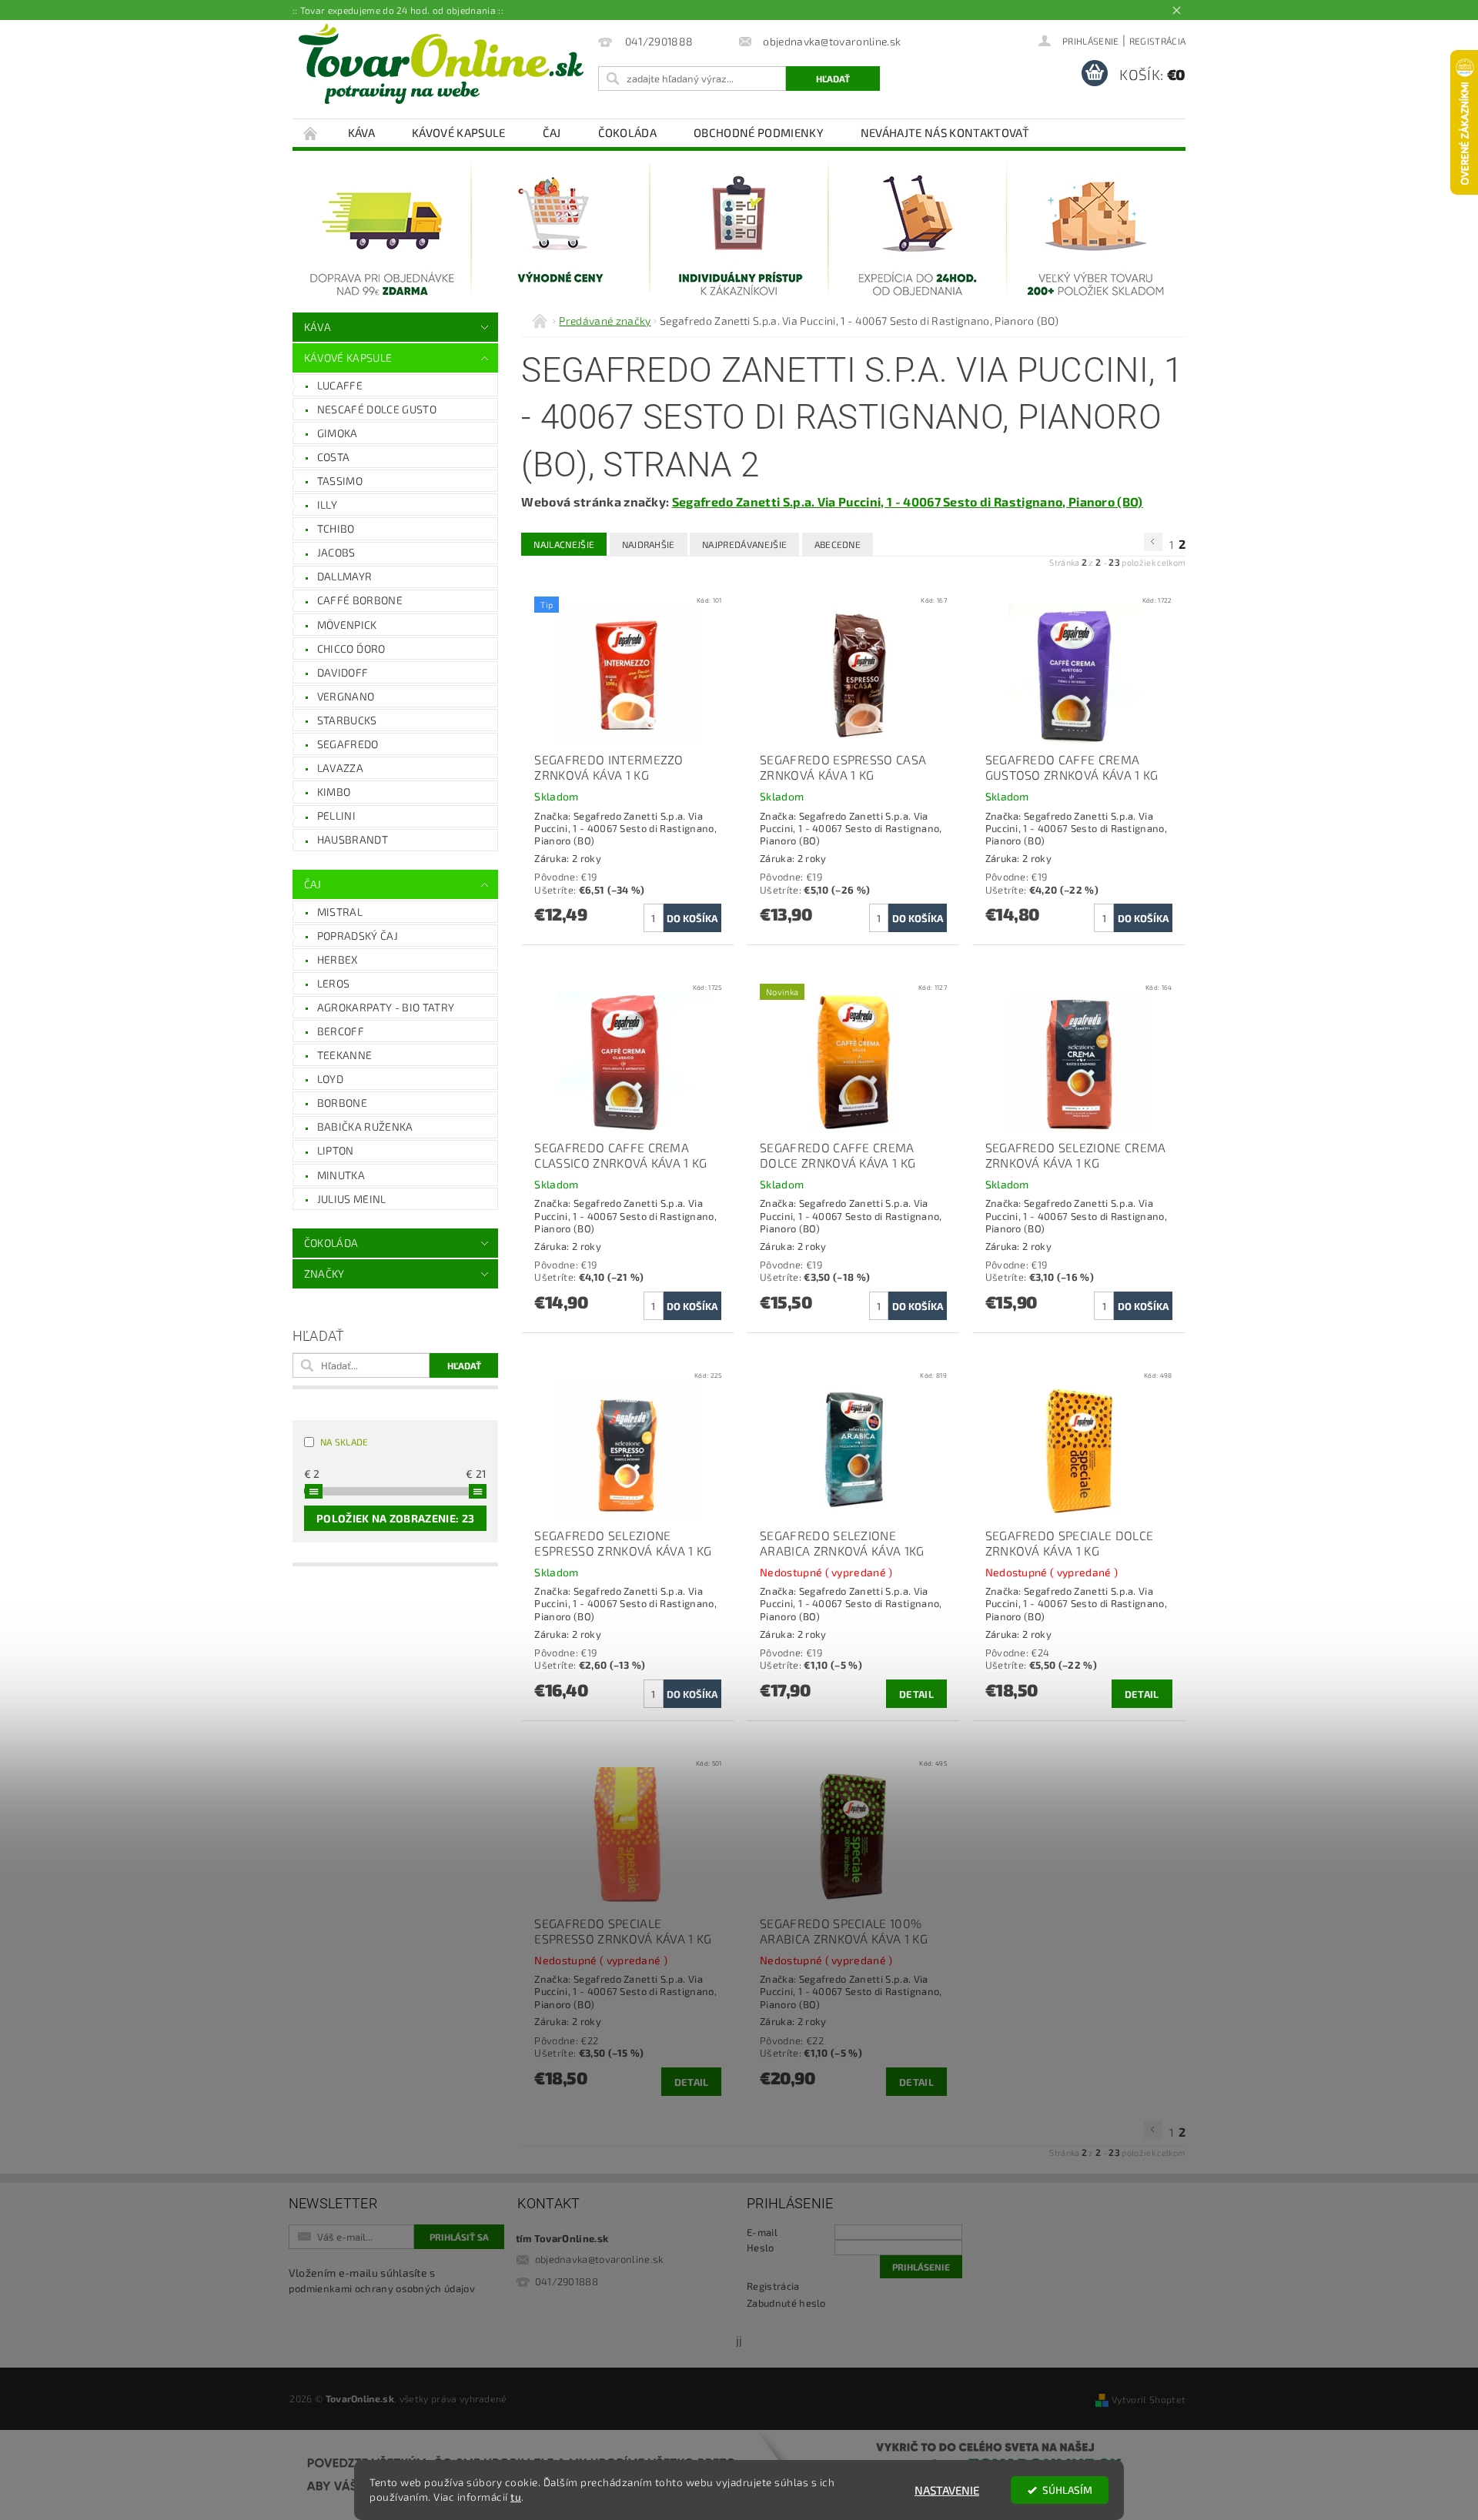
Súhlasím (1067, 2490)
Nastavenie (947, 2490)
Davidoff (343, 672)
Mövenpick (347, 625)
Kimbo (334, 792)
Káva (361, 132)
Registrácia (1158, 41)
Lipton (336, 1150)
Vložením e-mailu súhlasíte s (382, 2280)
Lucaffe (340, 385)
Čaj (552, 132)
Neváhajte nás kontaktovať (945, 132)
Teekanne (345, 1055)
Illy (327, 505)
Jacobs (336, 552)
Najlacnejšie (564, 544)
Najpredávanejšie (744, 544)
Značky (324, 1273)
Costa (334, 457)
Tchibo (336, 528)
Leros (334, 983)
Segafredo (348, 744)
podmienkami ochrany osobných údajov (382, 2288)
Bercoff (341, 1031)
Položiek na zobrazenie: (395, 1518)
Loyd (330, 1079)
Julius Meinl (352, 1199)
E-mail (762, 2232)
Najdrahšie (649, 544)
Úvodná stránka (311, 133)
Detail (916, 1694)
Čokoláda (628, 132)
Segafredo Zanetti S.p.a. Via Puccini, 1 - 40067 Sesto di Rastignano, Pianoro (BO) (908, 501)
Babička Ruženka (365, 1126)
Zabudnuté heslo (786, 2303)
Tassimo (340, 481)
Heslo (761, 2248)
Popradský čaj (358, 936)
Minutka (341, 1175)
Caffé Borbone (360, 600)
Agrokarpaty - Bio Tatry (386, 1007)
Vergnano (346, 696)
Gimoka (338, 433)
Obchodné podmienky (759, 132)
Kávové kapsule (458, 132)
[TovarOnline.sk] (441, 64)
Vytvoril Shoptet (1149, 2399)
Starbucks (347, 720)
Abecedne (838, 544)
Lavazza (340, 768)
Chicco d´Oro (351, 648)
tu (516, 2497)
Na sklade (344, 1442)
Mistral (340, 912)
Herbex (338, 959)
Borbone (342, 1103)
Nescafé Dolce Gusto (377, 409)
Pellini (336, 815)
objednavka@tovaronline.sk (599, 2259)
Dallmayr (345, 576)
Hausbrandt (353, 839)
